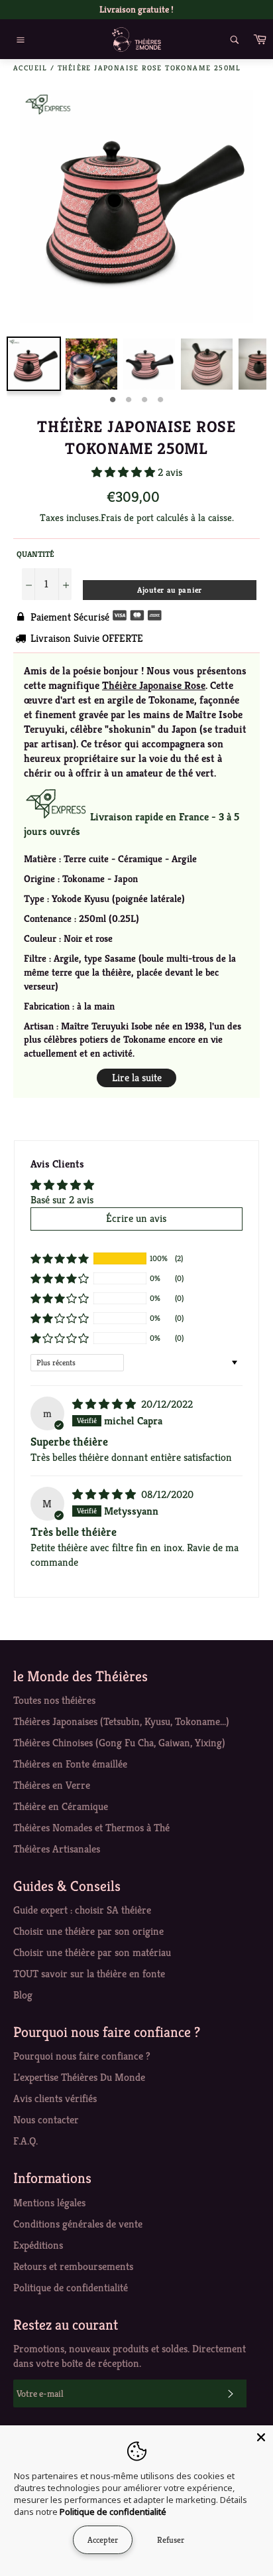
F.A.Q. (26, 2141)
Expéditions (38, 2245)
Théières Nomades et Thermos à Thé (91, 1828)
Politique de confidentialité (71, 2288)
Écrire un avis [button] (136, 1218)
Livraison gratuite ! (136, 9)
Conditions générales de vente (78, 2224)
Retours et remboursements (73, 2266)
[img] (105, 1404)
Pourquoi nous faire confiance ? (82, 2056)
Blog (23, 1995)
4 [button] (160, 400)
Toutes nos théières (54, 1700)
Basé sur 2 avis (62, 1200)
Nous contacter (46, 2120)
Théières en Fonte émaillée (70, 1764)
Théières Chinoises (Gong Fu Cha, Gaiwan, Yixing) (119, 1743)
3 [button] (144, 400)
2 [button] (129, 400)
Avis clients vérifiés (55, 2098)
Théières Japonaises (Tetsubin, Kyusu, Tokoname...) (121, 1721)
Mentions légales (49, 2203)
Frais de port (127, 517)
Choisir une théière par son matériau (92, 1952)
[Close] (261, 2437)
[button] (125, 472)
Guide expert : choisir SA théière (82, 1910)
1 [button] (113, 400)
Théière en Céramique (61, 1806)
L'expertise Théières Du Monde (79, 2077)
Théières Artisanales (57, 1849)
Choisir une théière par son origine (88, 1931)
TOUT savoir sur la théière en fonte (89, 1974)
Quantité (35, 554)
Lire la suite (137, 1078)
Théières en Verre (52, 1785)
